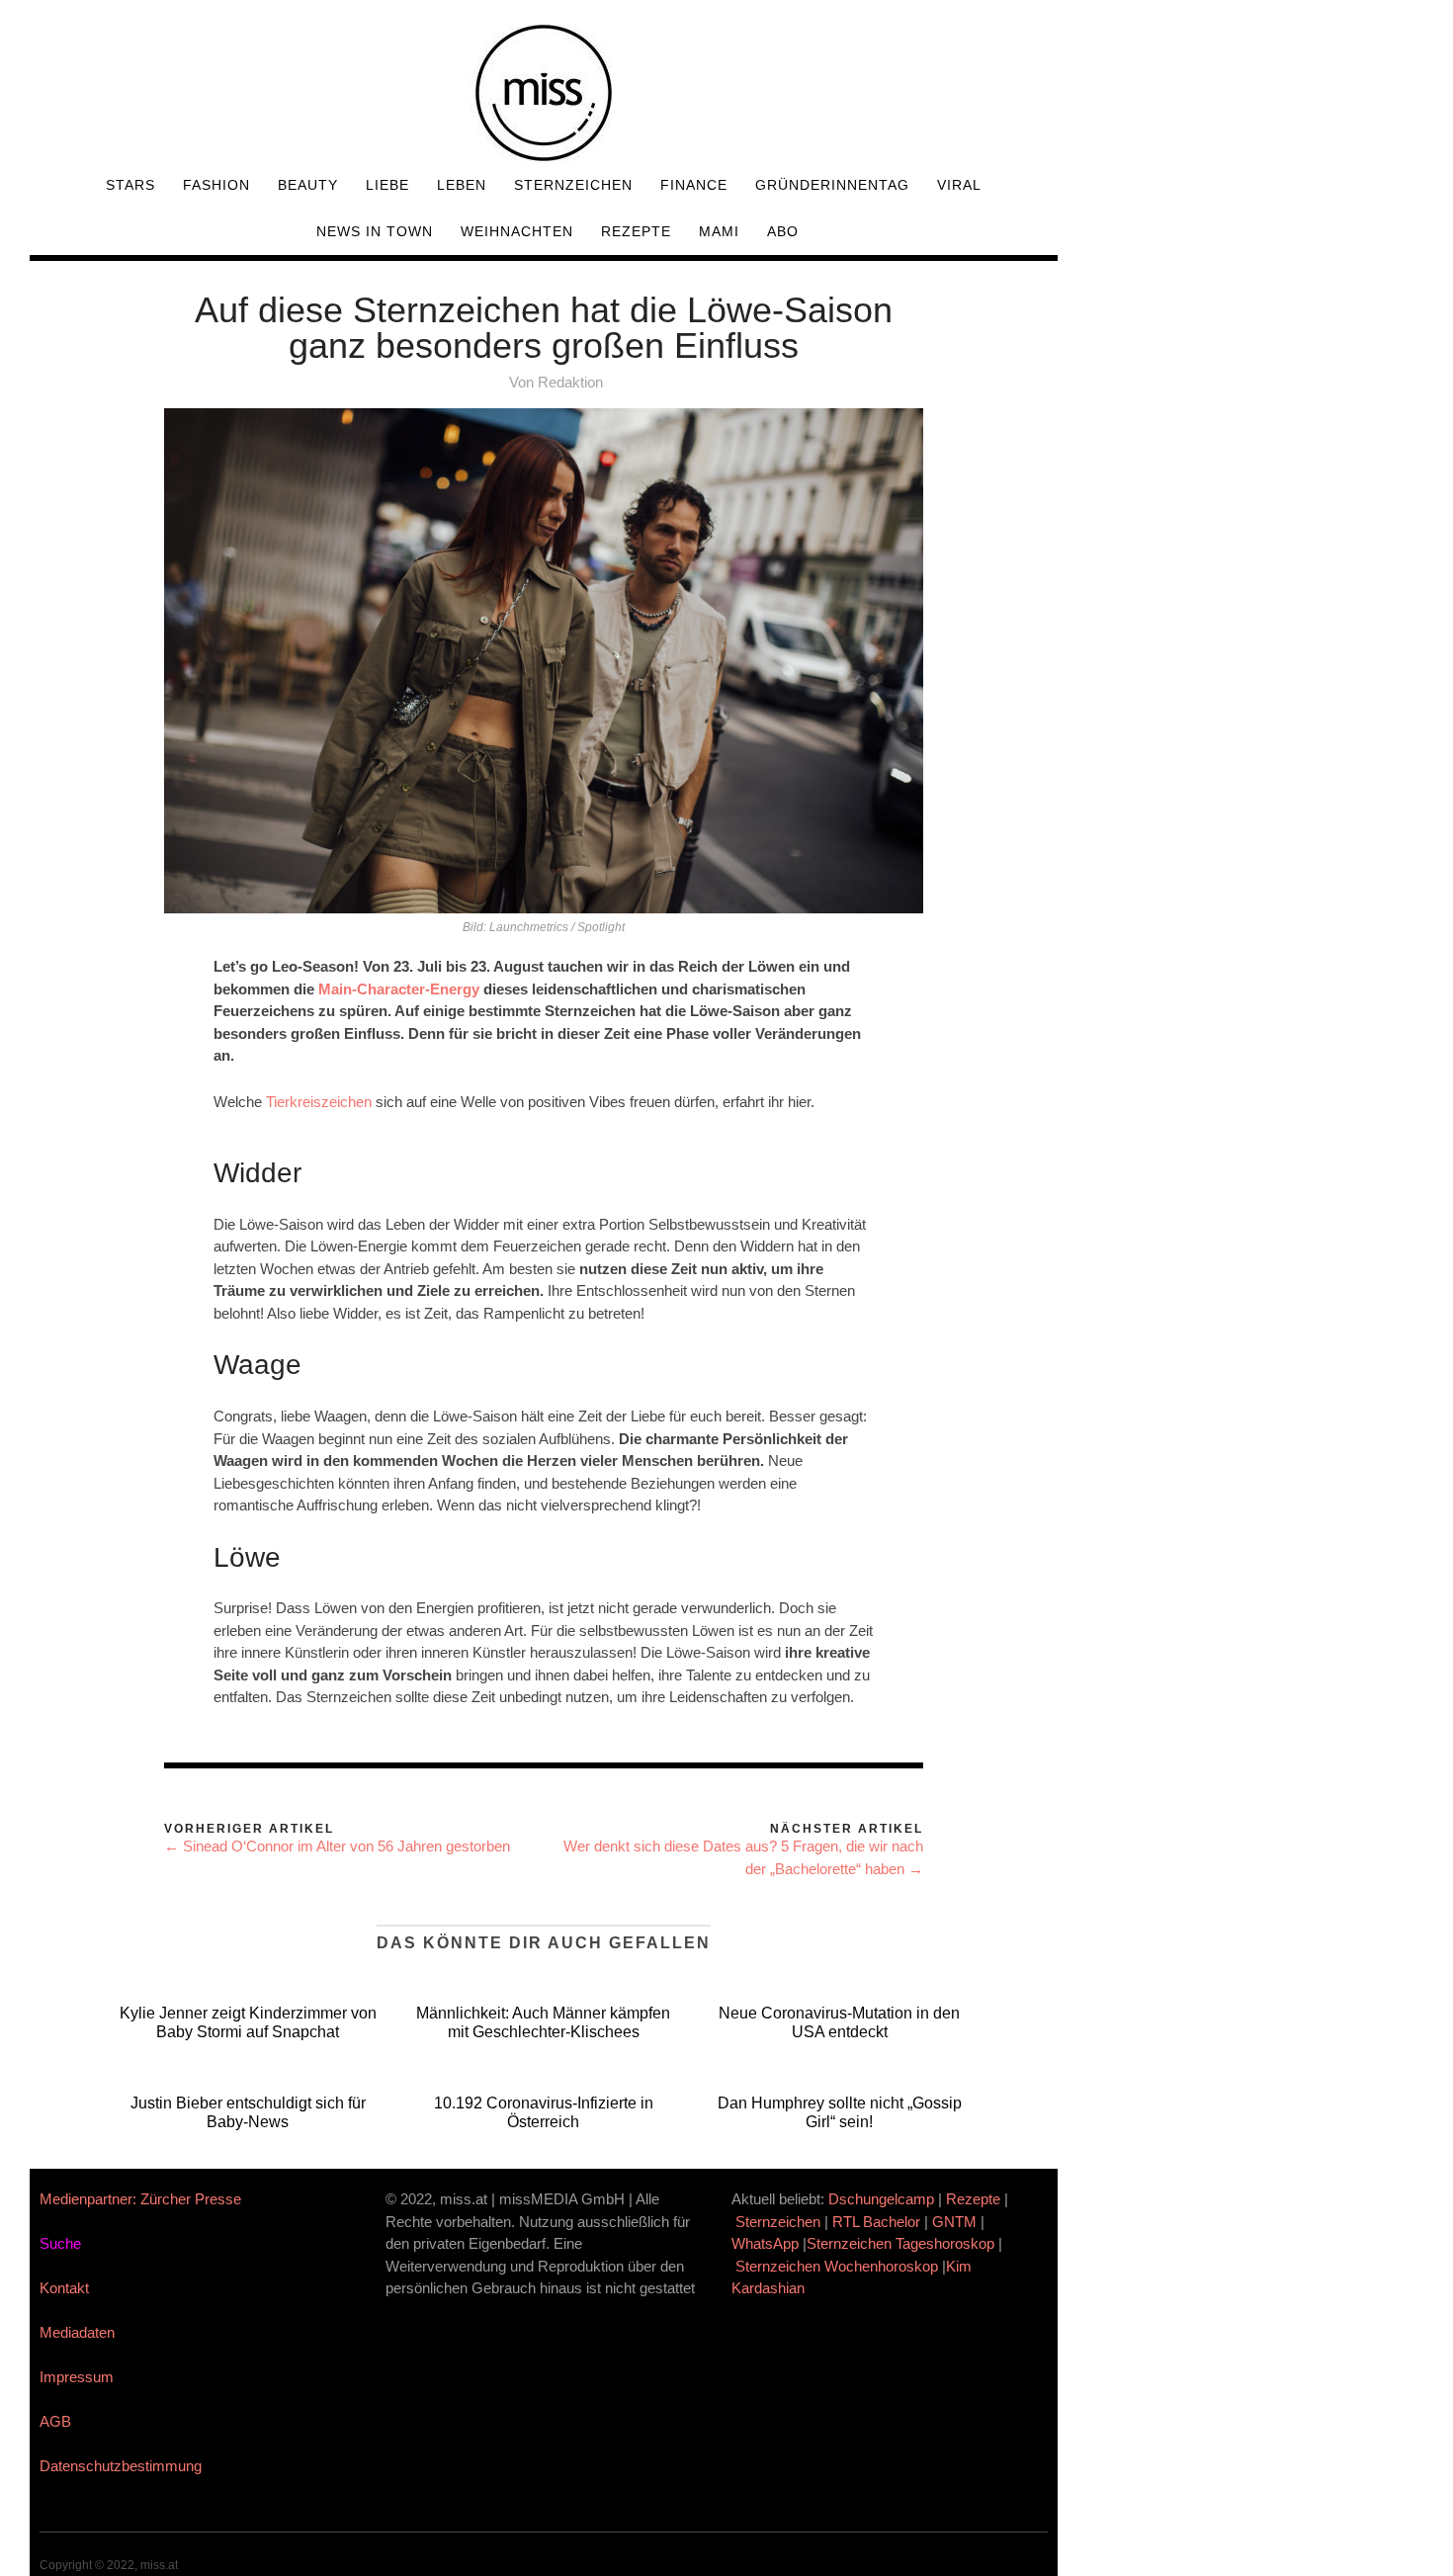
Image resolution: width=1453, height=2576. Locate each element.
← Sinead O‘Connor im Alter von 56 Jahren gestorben (337, 1846)
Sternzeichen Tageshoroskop (900, 2243)
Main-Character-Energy (399, 989)
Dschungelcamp (881, 2199)
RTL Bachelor (876, 2222)
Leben (462, 185)
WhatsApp (765, 2243)
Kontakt (64, 2288)
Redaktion (570, 382)
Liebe (387, 185)
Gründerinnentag (832, 185)
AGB (55, 2421)
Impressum (77, 2377)
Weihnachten (517, 231)
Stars (130, 185)
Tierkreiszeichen (319, 1102)
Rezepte (636, 231)
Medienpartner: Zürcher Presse (140, 2199)
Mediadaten (77, 2332)
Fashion (216, 185)
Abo (783, 231)
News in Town (375, 231)
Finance (694, 185)
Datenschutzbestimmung (121, 2466)
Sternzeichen (573, 185)
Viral (959, 185)
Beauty (308, 185)
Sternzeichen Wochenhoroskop (837, 2266)
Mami (719, 231)
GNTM (954, 2222)
